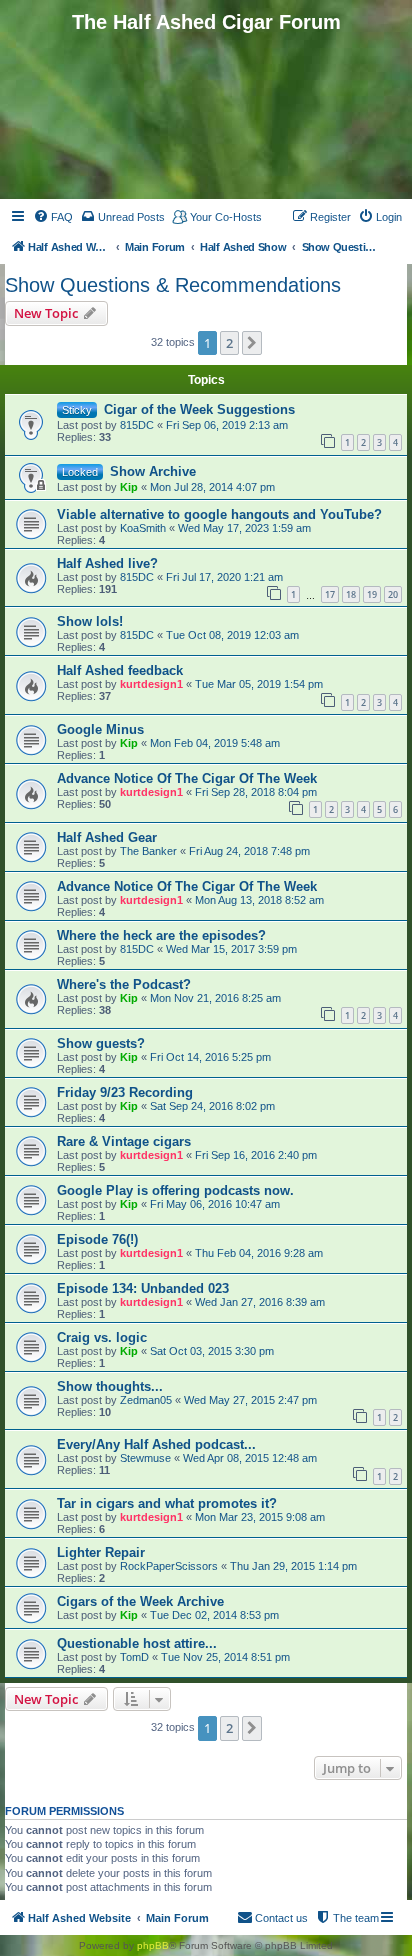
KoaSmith (143, 528)
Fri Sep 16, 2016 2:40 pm (256, 1155)
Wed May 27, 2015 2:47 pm (250, 1400)
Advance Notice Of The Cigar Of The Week (187, 778)
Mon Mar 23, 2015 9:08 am (260, 1517)
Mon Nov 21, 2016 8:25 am (215, 998)
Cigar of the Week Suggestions (199, 409)
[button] (252, 343)
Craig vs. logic (102, 1337)
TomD (134, 1657)
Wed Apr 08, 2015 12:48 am (250, 1458)
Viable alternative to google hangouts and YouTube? (219, 514)
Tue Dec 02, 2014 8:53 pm (214, 1615)
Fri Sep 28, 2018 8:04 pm (256, 792)
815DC (137, 425)
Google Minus (100, 729)
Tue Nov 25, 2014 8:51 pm (225, 1657)
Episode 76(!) (97, 1239)
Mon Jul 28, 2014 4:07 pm (212, 487)
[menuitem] (53, 217)
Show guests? (101, 1043)
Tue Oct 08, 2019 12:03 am (232, 635)
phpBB (153, 1945)
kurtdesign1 (151, 684)
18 (351, 594)
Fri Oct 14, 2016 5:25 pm (210, 1057)
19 (372, 594)
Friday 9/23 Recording (125, 1092)
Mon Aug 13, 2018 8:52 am (259, 900)
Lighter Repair (101, 1552)
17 (330, 594)
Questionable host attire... (137, 1643)
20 (393, 594)
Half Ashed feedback (120, 670)
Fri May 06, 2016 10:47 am (215, 1204)
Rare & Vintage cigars (124, 1141)
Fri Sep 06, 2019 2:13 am (227, 425)
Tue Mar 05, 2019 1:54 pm (259, 684)
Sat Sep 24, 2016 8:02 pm (212, 1106)
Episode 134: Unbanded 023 (143, 1288)
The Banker (148, 851)
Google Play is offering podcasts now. (175, 1190)
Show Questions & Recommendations (173, 285)
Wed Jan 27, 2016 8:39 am (260, 1302)
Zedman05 (146, 1400)
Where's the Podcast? (124, 984)
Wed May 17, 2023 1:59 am (244, 528)
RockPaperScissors (169, 1566)
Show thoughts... (110, 1386)
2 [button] (229, 343)
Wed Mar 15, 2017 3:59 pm (231, 949)
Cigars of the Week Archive (140, 1601)
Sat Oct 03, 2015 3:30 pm (212, 1351)
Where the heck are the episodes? (161, 935)
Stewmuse (145, 1458)
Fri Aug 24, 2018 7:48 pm (249, 851)
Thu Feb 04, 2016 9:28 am (259, 1253)
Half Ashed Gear (107, 837)
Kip (129, 487)
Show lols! (90, 621)
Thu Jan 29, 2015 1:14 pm (293, 1566)
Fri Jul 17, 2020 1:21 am (224, 577)
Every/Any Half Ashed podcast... (156, 1444)
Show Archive (153, 471)
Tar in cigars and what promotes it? (167, 1503)
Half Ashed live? (107, 563)
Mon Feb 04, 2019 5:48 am (215, 743)
